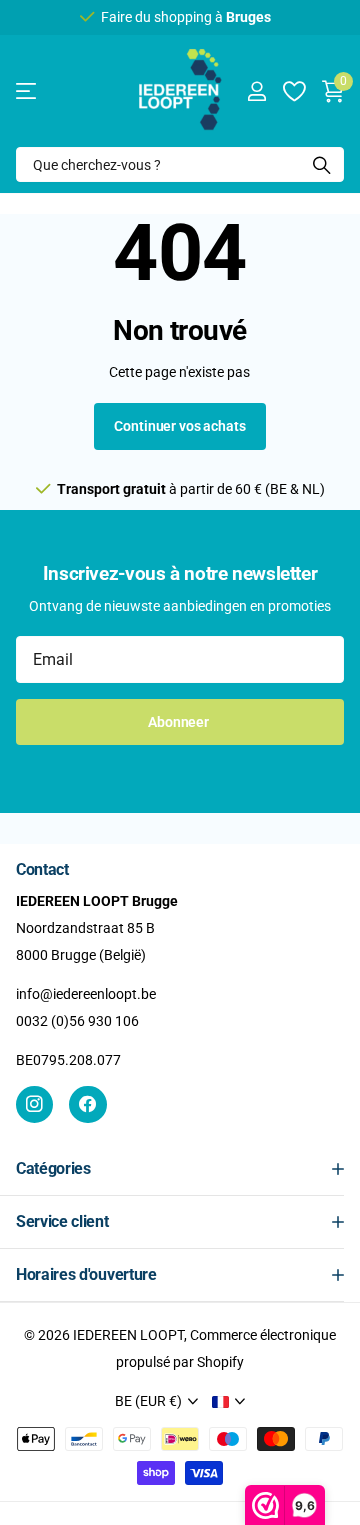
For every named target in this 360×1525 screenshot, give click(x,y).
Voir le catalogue (27, 91)
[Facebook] (87, 1104)
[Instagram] (34, 1104)
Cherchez (322, 164)
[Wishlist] (293, 91)
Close (180, 1169)
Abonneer (180, 722)
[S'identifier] (256, 91)
